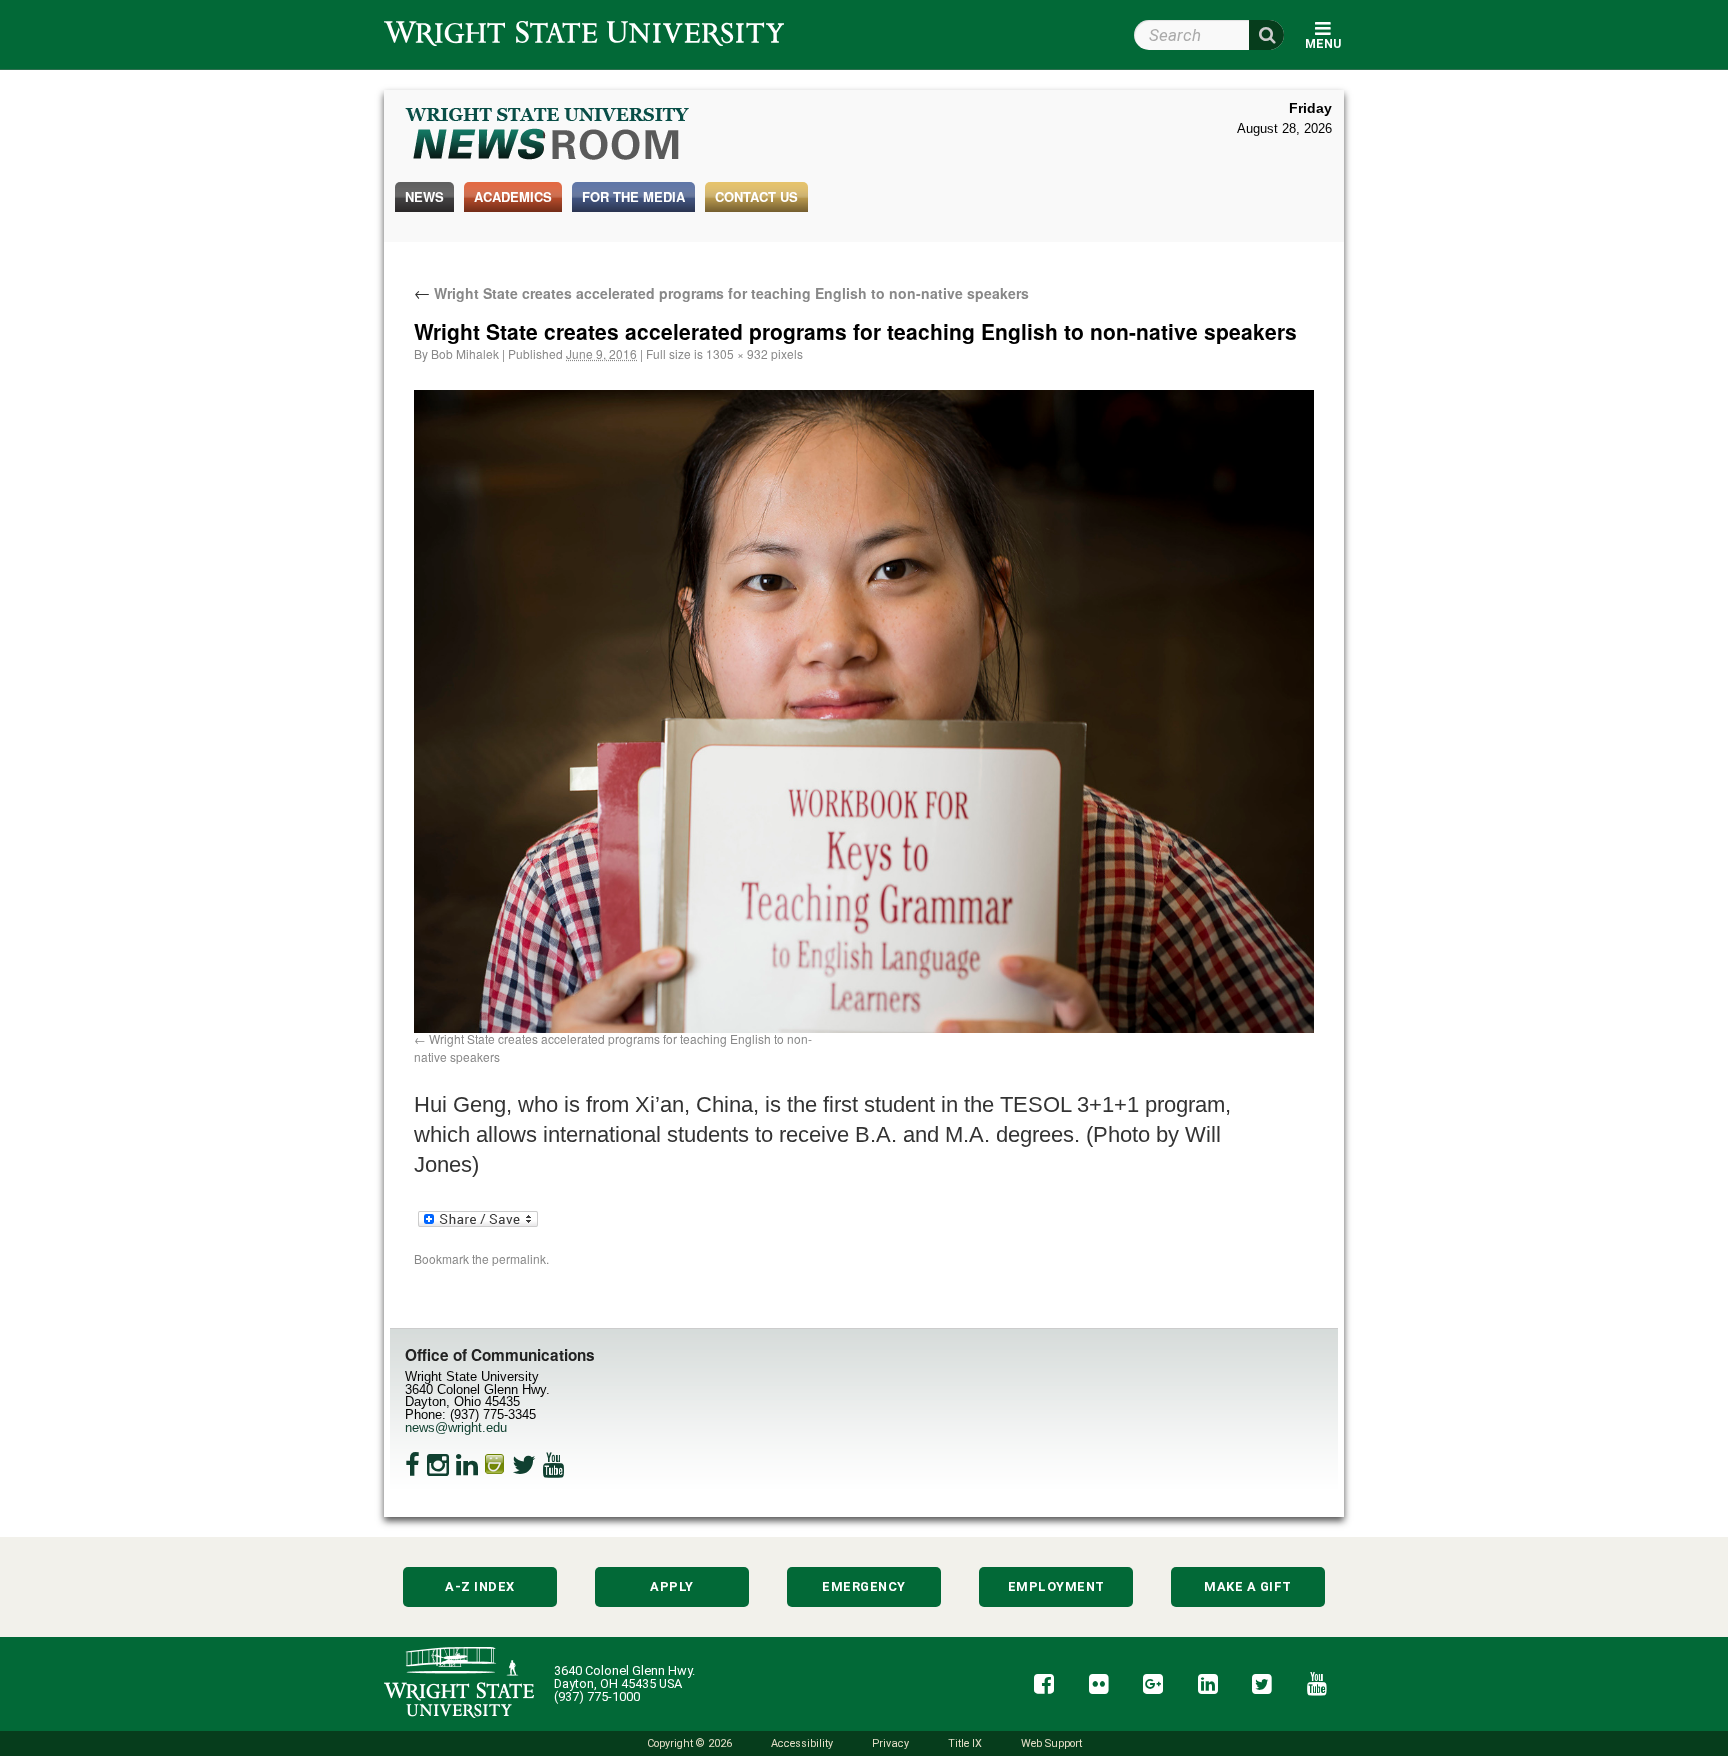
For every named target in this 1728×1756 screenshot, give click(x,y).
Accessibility (802, 1743)
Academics (513, 196)
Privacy (890, 1743)
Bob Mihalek (465, 353)
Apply (672, 1586)
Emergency (864, 1586)
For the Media (633, 196)
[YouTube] (554, 1465)
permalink (519, 1258)
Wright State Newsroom (548, 136)
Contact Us (756, 196)
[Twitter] (524, 1465)
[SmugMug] (495, 1465)
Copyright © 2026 (689, 1743)
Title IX (965, 1743)
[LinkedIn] (467, 1465)
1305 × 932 (737, 353)
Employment (1056, 1586)
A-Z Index (480, 1586)
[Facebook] (412, 1465)
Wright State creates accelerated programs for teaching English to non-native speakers (721, 293)
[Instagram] (438, 1465)
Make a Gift (1248, 1586)
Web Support (1051, 1743)
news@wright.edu (456, 1427)
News (424, 196)
